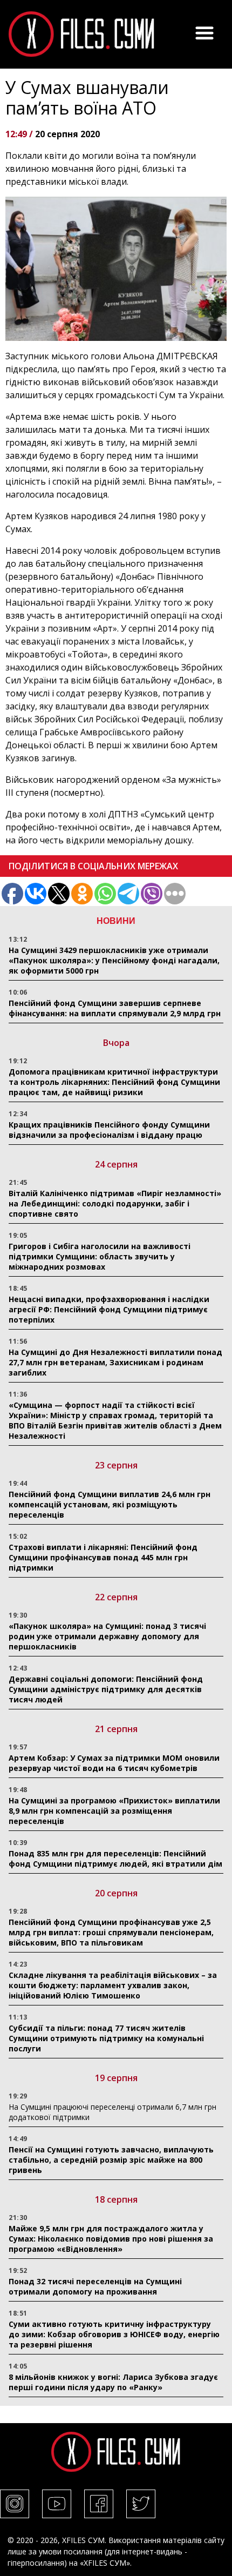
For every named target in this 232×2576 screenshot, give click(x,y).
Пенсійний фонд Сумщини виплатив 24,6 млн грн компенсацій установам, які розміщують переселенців (110, 1504)
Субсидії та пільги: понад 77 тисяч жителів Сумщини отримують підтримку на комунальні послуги (106, 2038)
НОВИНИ (116, 921)
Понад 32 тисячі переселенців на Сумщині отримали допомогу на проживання (95, 2286)
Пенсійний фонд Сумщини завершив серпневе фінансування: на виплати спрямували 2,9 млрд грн (115, 1008)
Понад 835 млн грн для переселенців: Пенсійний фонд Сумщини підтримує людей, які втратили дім (115, 1859)
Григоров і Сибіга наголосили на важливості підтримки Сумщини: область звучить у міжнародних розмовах (100, 1256)
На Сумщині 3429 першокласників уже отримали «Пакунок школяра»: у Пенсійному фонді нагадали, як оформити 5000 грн (114, 960)
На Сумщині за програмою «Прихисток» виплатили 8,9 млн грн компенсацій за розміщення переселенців (114, 1811)
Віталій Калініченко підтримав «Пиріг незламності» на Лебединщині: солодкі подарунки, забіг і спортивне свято (115, 1203)
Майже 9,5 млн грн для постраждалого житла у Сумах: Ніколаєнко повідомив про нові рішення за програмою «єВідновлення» (111, 2239)
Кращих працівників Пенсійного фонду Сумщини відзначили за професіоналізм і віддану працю (109, 1130)
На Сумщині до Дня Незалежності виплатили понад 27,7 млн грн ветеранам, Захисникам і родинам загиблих (115, 1362)
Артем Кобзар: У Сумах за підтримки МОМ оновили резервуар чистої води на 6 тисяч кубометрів (114, 1763)
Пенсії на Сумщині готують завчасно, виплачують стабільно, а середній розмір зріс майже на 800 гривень (111, 2160)
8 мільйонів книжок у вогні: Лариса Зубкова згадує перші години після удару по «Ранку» (113, 2382)
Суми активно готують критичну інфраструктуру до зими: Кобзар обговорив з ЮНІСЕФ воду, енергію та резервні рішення (114, 2334)
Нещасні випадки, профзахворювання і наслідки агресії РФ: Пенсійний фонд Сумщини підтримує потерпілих (109, 1309)
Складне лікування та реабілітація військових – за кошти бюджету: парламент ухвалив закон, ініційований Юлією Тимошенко (113, 1985)
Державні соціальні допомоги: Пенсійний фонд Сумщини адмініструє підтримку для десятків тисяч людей (106, 1689)
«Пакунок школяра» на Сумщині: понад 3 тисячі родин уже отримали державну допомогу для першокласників (107, 1636)
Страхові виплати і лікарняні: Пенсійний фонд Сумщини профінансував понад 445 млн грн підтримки (103, 1557)
